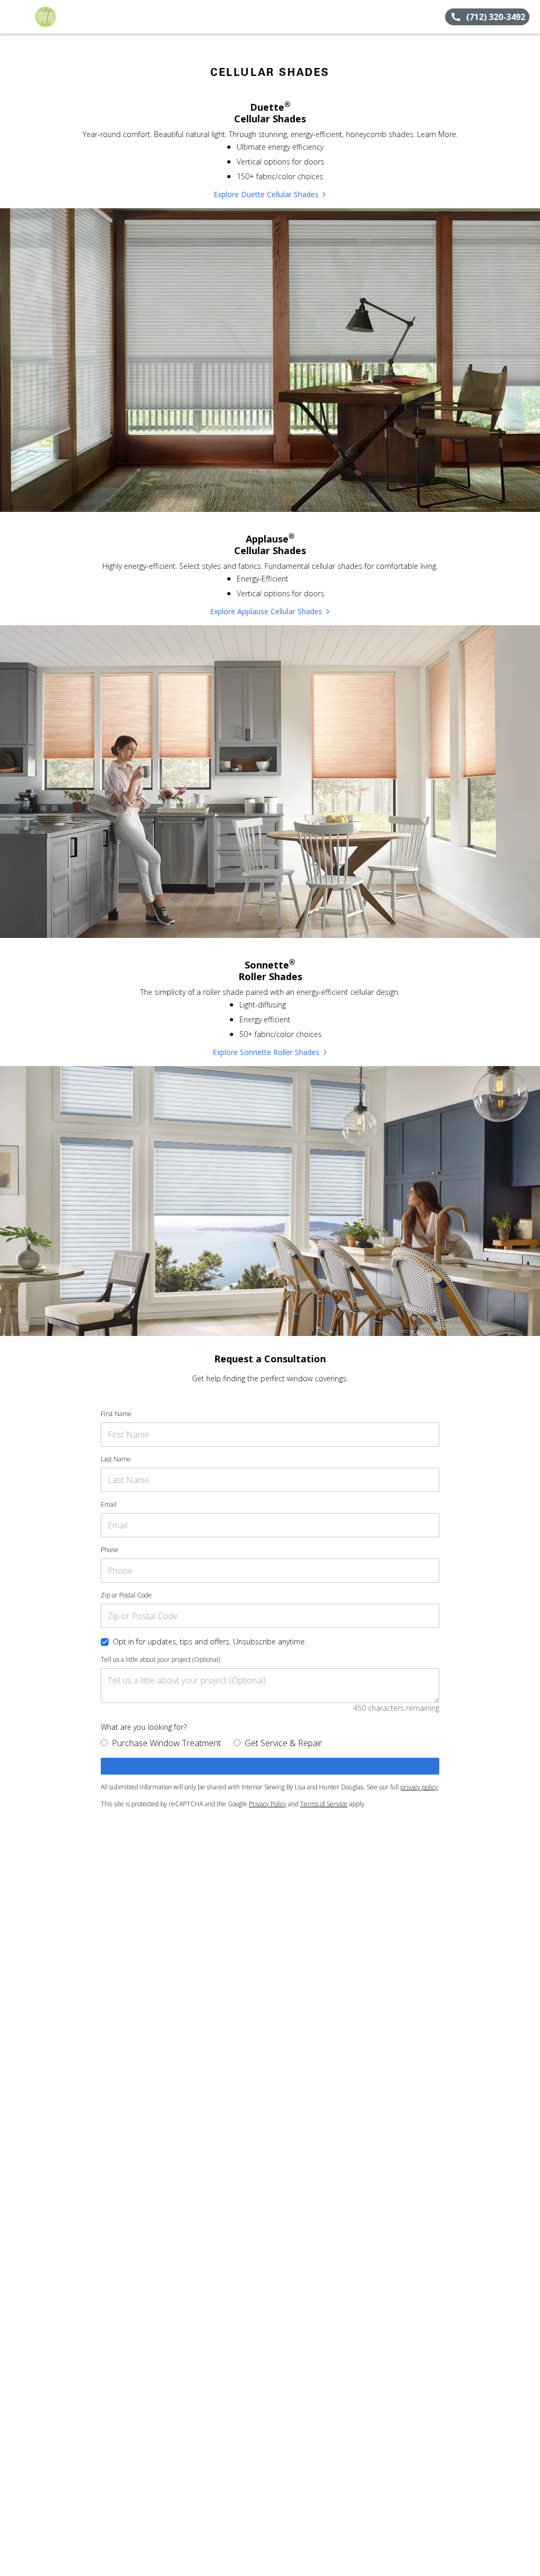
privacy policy (419, 1787)
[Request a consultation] (270, 1766)
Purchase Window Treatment (166, 1743)
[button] (12, 17)
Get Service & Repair (283, 1743)
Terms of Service (324, 1804)
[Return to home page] (56, 17)
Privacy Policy (268, 1804)
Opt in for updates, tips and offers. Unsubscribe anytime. (210, 1642)
